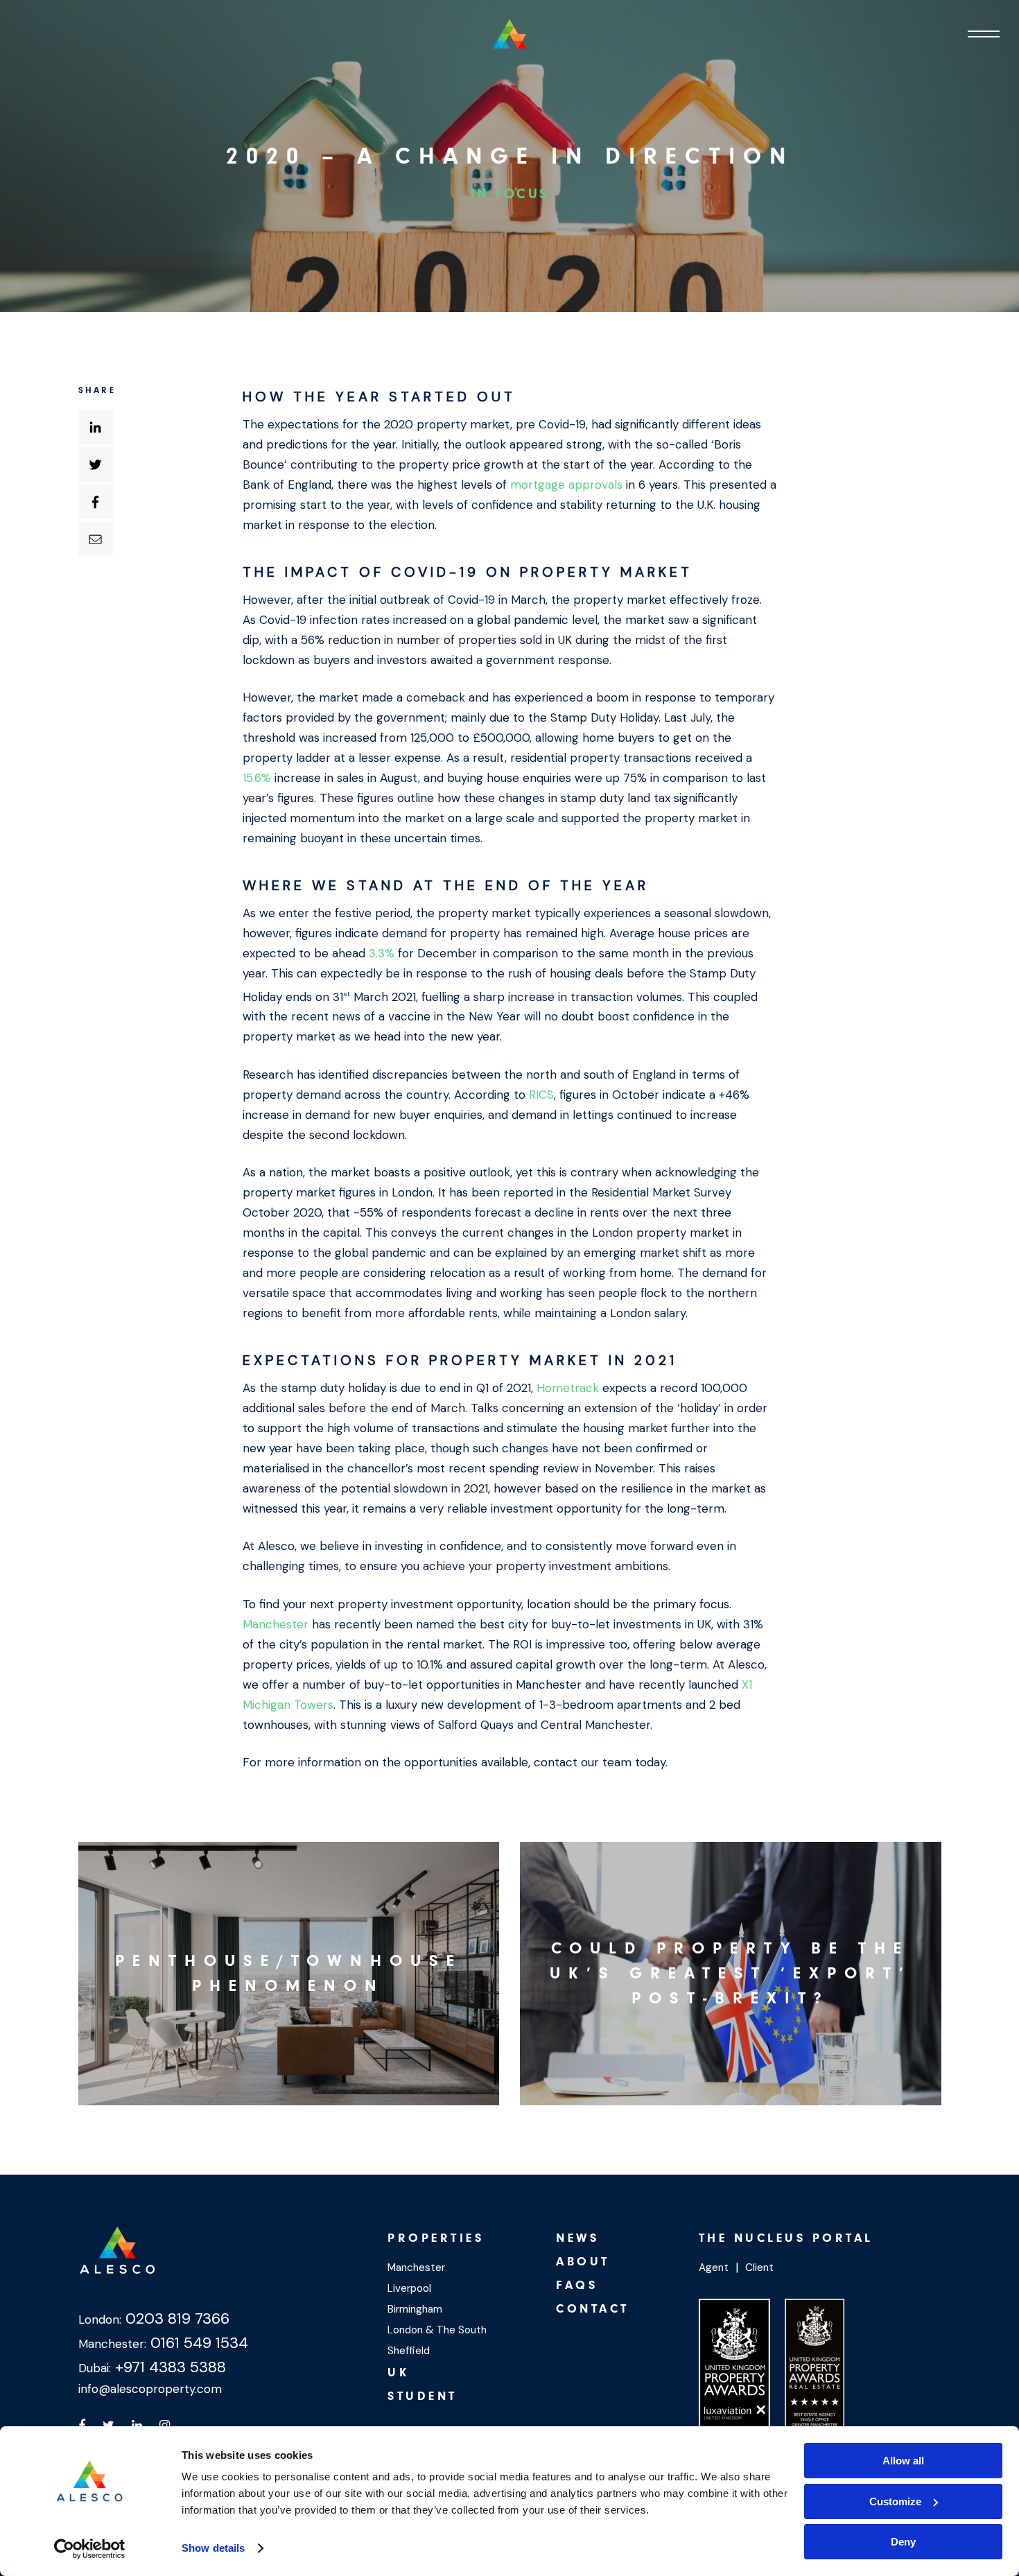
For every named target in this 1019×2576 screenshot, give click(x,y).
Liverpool (409, 2288)
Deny (903, 2542)
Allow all (903, 2461)
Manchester (276, 1624)
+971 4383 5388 (168, 2367)
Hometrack (568, 1388)
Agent (714, 2268)
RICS (541, 1095)
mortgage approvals (566, 485)
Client (759, 2268)
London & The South (437, 2330)
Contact (593, 2309)
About (583, 2262)
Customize (895, 2501)
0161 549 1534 (197, 2343)
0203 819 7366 (175, 2318)
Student (423, 2396)
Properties (436, 2238)
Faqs (577, 2285)
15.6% (257, 778)
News (577, 2238)
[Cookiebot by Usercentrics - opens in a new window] (90, 2549)
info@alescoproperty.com (150, 2389)
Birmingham (415, 2309)
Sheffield (409, 2351)
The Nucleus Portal (786, 2238)
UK (398, 2373)
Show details (213, 2548)
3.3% (382, 953)
